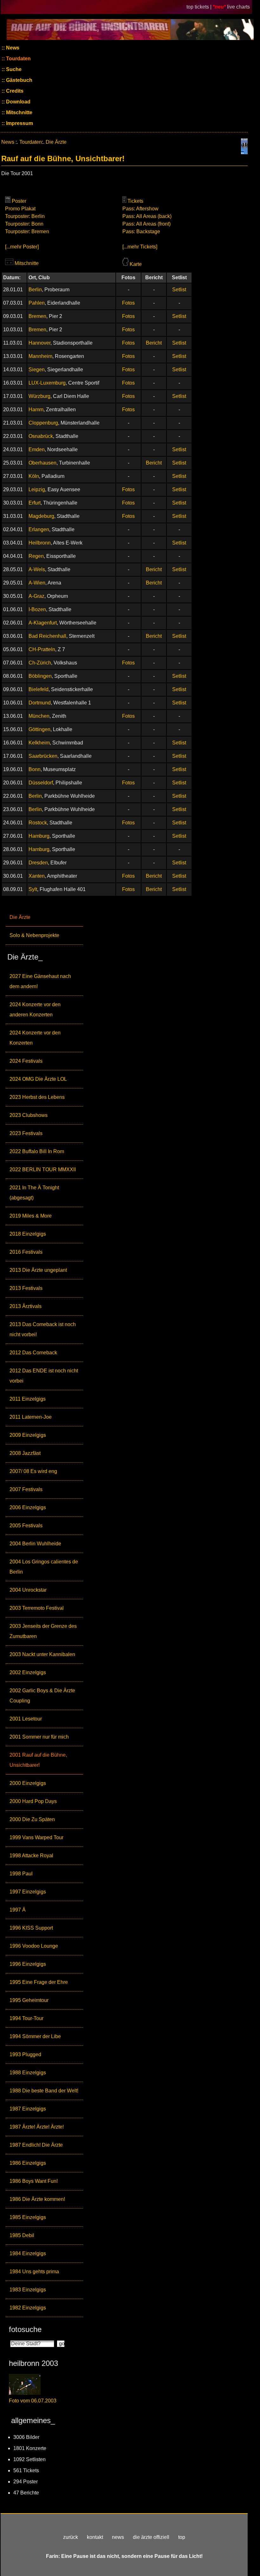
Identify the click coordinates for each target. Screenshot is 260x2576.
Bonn (35, 769)
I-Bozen (37, 609)
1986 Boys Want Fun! (34, 2181)
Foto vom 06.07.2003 (33, 2401)
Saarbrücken (43, 756)
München (39, 716)
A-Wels (37, 569)
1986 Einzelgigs (28, 2163)
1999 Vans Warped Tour (36, 1837)
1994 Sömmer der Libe (35, 2036)
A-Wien (37, 583)
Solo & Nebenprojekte (34, 935)
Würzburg (39, 396)
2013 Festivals (26, 1288)
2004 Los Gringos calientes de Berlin (44, 1567)
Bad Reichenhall (47, 636)
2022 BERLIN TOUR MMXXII (43, 1169)
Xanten (37, 876)
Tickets (135, 201)
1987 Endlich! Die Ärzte (36, 2145)
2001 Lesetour (26, 1719)
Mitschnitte (19, 112)
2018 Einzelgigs (28, 1234)
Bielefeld (39, 689)
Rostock (38, 823)
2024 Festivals (26, 1061)
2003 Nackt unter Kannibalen (42, 1654)
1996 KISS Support (31, 1928)
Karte (136, 264)
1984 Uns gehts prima (34, 2272)
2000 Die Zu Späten (32, 1819)
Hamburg (39, 836)
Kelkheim (39, 743)
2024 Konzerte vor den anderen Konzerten (35, 1010)
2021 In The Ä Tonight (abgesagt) (34, 1193)
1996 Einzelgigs (28, 1964)
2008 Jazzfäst (25, 1453)
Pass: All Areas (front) (146, 224)
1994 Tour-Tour (26, 2018)
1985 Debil (22, 2235)
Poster (19, 201)
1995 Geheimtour (29, 2000)
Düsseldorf (41, 783)
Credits (14, 91)
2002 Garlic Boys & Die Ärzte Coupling (42, 1696)
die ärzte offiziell (151, 2537)
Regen (36, 556)
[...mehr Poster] (22, 247)
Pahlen (37, 303)
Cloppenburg (43, 423)
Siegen (37, 370)
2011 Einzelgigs (28, 1399)
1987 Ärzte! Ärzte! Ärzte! (37, 2127)
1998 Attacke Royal (31, 1856)
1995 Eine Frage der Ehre (39, 1982)
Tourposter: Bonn (24, 224)
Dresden (38, 863)
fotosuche (25, 2329)
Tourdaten (18, 59)
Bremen (37, 316)
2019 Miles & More (31, 1216)
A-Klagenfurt (43, 623)
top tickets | (200, 7)
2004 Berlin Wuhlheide (35, 1544)
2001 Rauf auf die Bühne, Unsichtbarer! (38, 1760)
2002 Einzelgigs (28, 1672)
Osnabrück (41, 436)
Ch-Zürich (40, 663)
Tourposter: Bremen (27, 231)
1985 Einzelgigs (28, 2217)
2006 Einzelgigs (28, 1507)
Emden (37, 449)
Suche (13, 69)
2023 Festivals (26, 1133)
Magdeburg (41, 516)
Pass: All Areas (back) (147, 216)
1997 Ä (18, 1910)
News (12, 48)
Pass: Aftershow (140, 209)
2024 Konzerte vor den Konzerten (35, 1038)
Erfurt (35, 503)
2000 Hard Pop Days (33, 1801)
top (182, 2537)
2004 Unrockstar (28, 1590)
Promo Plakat (20, 209)
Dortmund (40, 703)
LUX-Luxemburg (47, 383)
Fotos (128, 303)
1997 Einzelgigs (28, 1892)
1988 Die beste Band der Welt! (44, 2091)
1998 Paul (21, 1874)
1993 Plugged (25, 2054)
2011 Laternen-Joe (31, 1417)
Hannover (39, 343)
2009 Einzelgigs (28, 1435)
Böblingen (40, 676)
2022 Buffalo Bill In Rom (37, 1151)
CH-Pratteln (42, 649)
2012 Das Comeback (33, 1353)
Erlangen (39, 529)
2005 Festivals (26, 1526)
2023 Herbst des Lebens (37, 1097)
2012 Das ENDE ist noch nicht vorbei (44, 1376)
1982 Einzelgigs (28, 2308)
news (118, 2537)
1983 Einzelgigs (28, 2290)
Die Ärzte (20, 917)
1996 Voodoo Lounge (34, 1946)
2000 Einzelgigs (28, 1783)
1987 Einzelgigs (28, 2109)
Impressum (19, 123)
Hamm (36, 410)
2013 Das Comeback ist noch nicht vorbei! (43, 1329)
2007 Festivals (26, 1489)
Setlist (179, 290)
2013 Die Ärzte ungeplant (38, 1270)
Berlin (35, 290)
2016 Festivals (26, 1252)
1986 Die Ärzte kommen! (37, 2199)
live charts (238, 7)
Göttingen (39, 729)
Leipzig (37, 489)
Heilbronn (40, 543)
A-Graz (36, 596)
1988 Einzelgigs (28, 2073)
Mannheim (40, 356)
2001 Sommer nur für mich (39, 1737)
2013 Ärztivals (26, 1306)
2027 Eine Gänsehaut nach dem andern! (40, 981)
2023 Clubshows (29, 1115)
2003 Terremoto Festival (37, 1608)
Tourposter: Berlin (25, 216)
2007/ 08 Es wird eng (33, 1471)
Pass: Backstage (141, 231)
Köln (34, 476)
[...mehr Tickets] (140, 247)
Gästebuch (19, 80)
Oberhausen (42, 463)
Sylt (33, 889)
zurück (71, 2537)
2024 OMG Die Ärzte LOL (38, 1079)
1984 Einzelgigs (28, 2253)
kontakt (95, 2537)
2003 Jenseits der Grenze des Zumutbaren (43, 1631)
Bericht (154, 343)
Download (18, 102)
